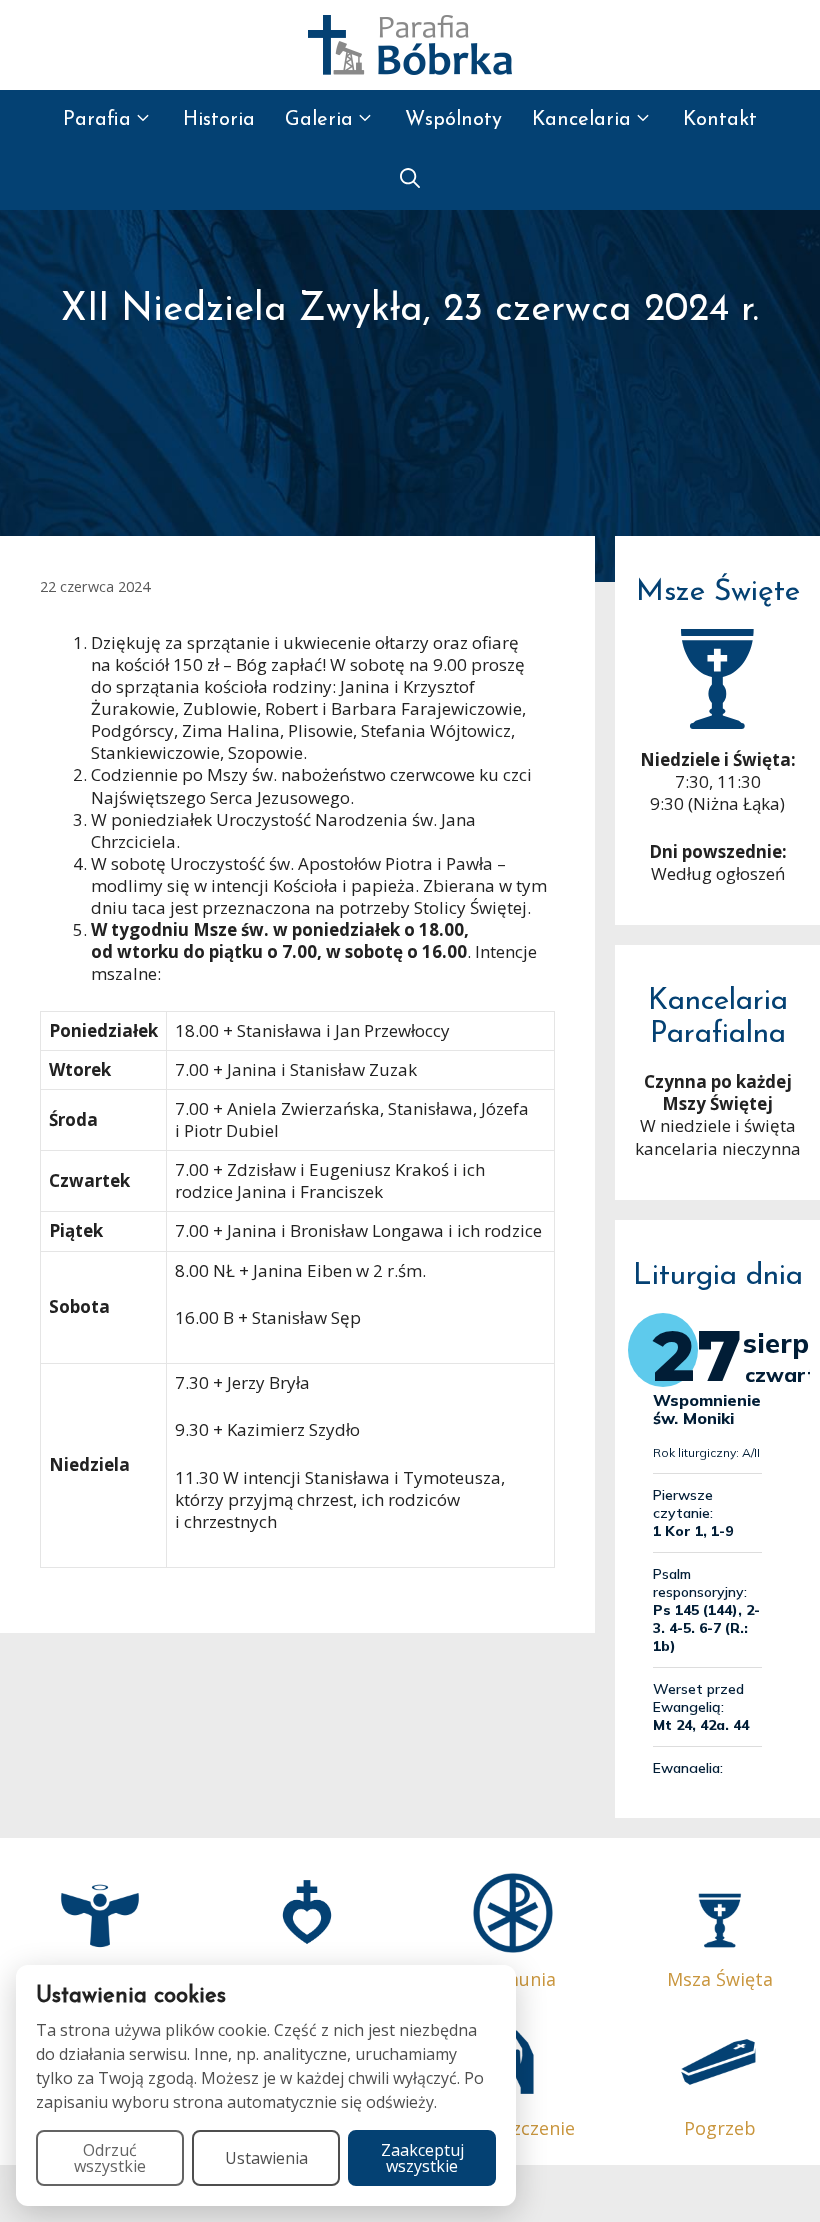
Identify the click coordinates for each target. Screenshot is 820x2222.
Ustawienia (266, 2158)
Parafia (97, 120)
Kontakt (720, 120)
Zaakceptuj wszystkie (422, 2158)
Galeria (319, 120)
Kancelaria (581, 120)
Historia (219, 120)
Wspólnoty (453, 120)
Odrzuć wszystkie (110, 2158)
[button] (410, 180)
